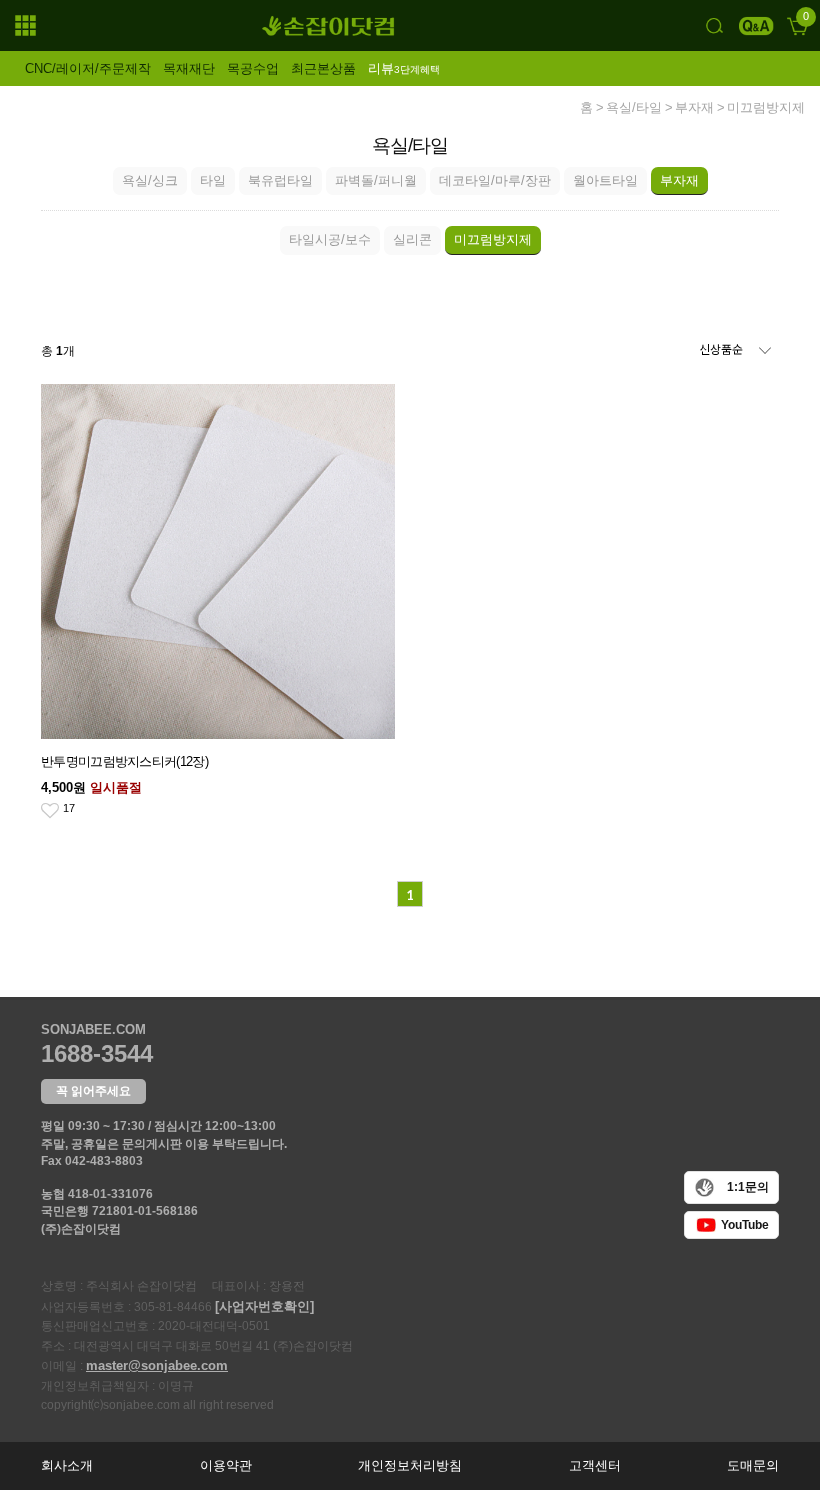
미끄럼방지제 (766, 108)
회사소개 (67, 1465)
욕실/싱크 (150, 180)
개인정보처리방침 (410, 1465)
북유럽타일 (280, 180)
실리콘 (412, 239)
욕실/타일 (634, 108)
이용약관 (226, 1465)
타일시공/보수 (330, 239)
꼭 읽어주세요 (93, 1091)
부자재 (694, 108)
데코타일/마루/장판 (495, 180)
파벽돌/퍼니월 (376, 180)
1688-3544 (97, 1053)
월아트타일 (605, 180)
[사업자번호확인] (264, 1306)
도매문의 (753, 1465)
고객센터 (595, 1465)
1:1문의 (748, 1187)
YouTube (745, 1225)
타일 (213, 180)
